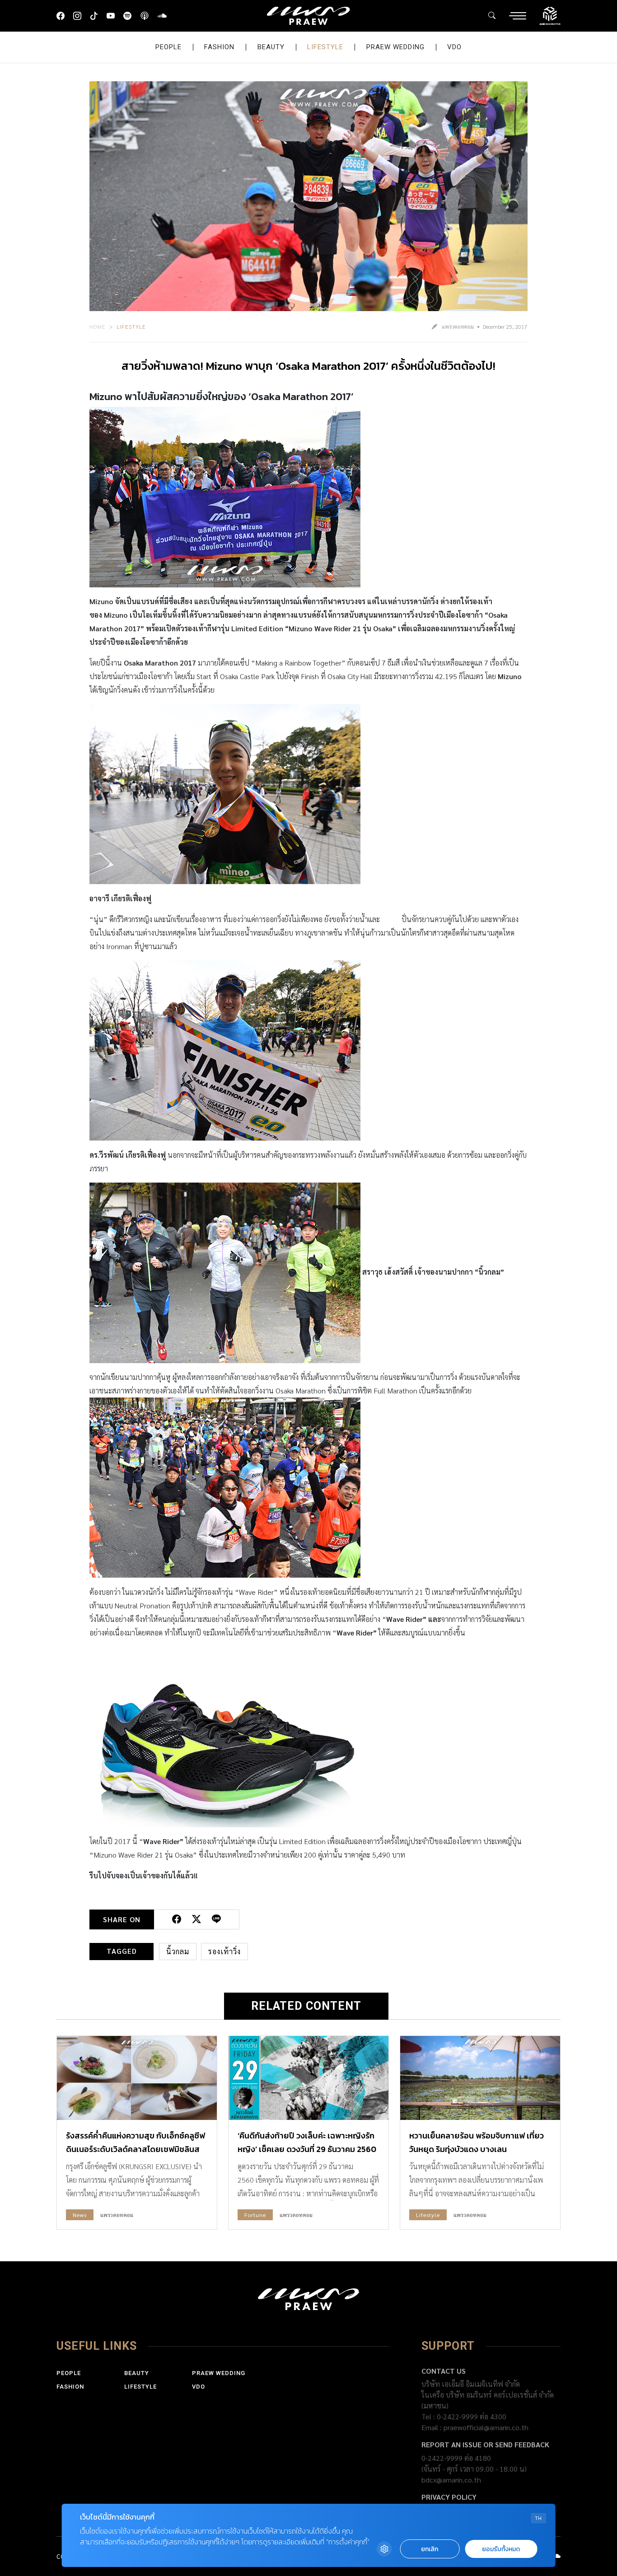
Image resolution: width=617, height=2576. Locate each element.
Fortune (255, 2215)
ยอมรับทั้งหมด (501, 2549)
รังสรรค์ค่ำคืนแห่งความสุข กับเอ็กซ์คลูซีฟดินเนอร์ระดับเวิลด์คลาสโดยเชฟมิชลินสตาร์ (136, 2149)
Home (98, 326)
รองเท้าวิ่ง (224, 1951)
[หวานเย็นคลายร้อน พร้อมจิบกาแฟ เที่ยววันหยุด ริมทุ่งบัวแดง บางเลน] (480, 2078)
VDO (454, 47)
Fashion (219, 47)
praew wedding (395, 47)
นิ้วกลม (178, 1951)
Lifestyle (325, 47)
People (168, 47)
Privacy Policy (449, 2497)
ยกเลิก (430, 2549)
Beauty (271, 47)
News (80, 2215)
